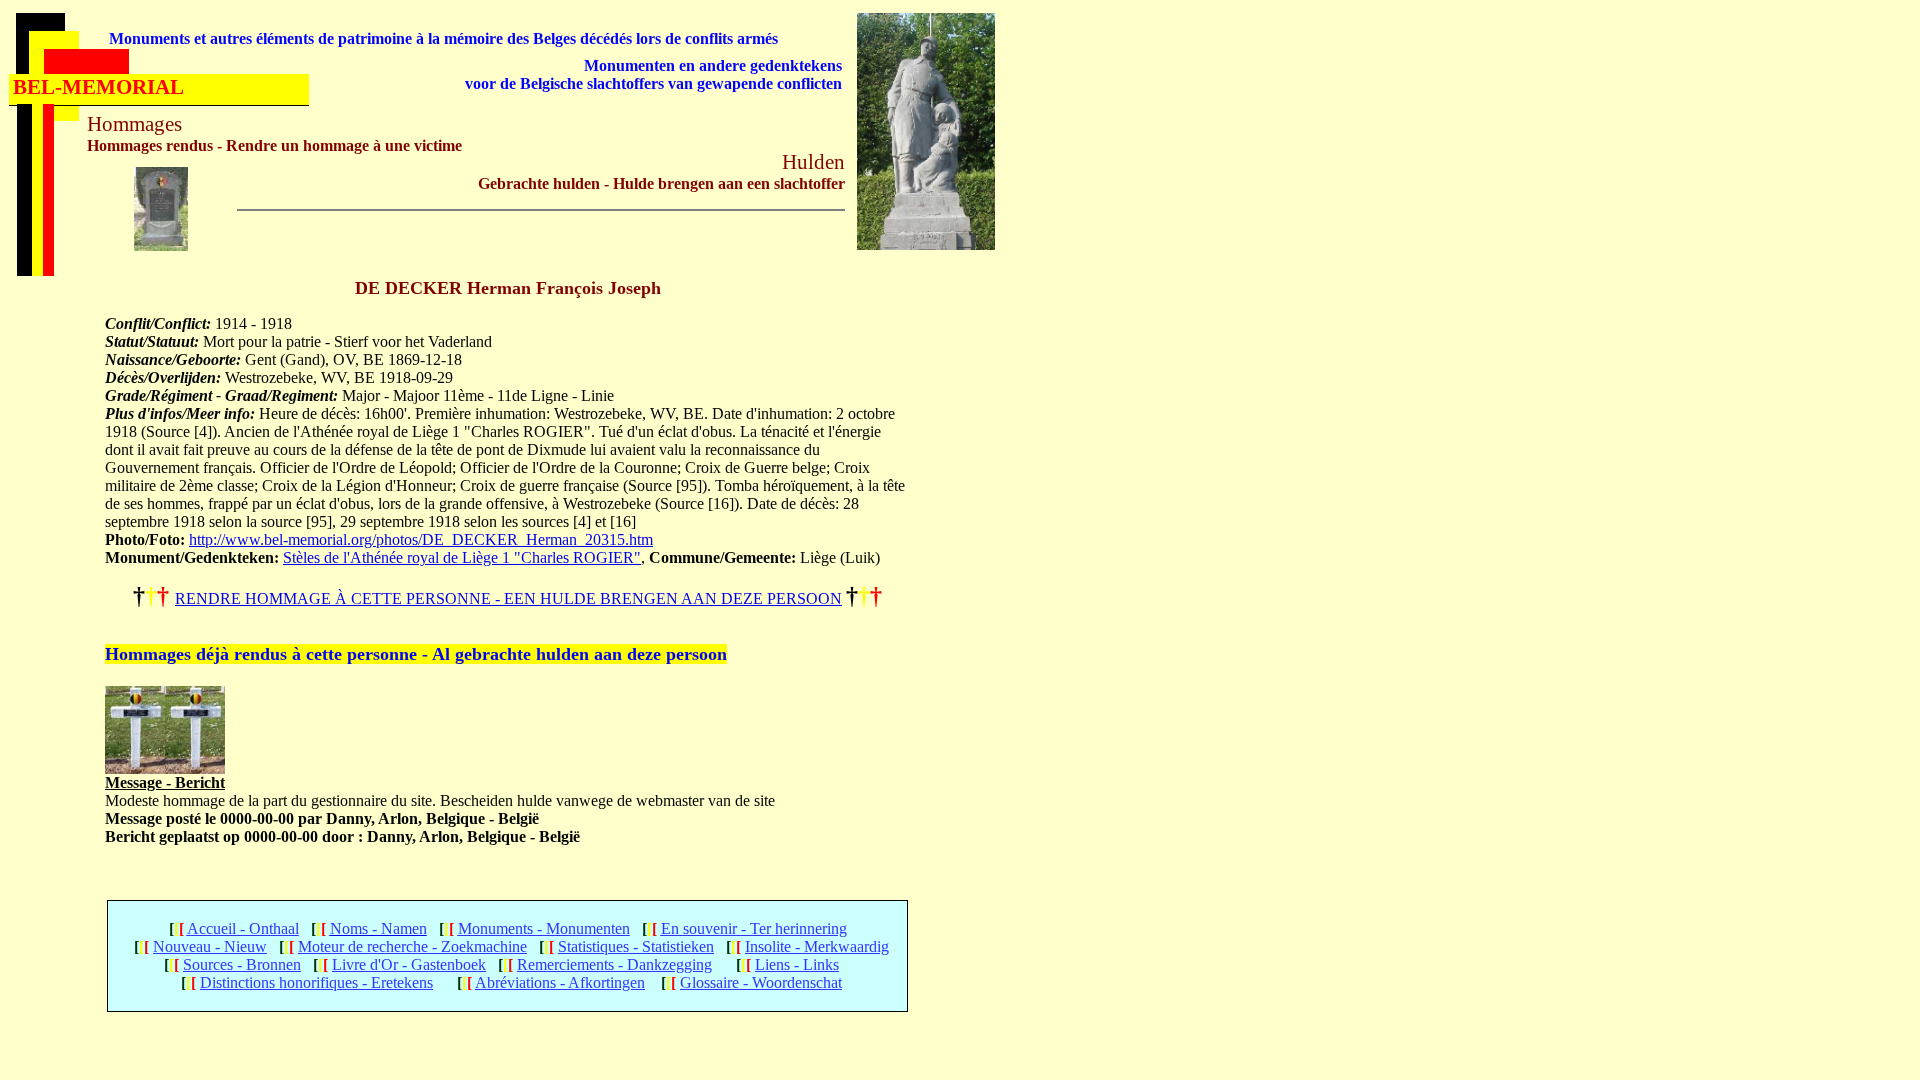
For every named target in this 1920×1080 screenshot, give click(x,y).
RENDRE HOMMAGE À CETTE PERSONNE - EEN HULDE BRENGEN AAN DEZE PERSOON (508, 598)
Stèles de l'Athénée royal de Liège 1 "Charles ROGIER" (462, 557)
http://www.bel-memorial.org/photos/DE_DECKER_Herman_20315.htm (421, 539)
